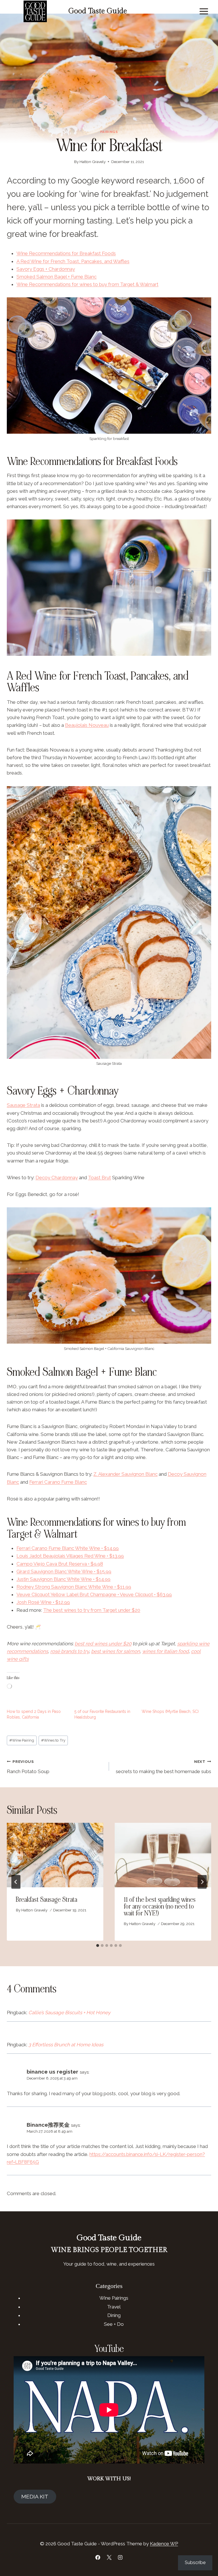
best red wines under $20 (103, 1644)
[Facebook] (98, 2557)
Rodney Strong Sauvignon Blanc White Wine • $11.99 (74, 1587)
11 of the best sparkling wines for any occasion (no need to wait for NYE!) (160, 1906)
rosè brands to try (70, 1651)
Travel (114, 2307)
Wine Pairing (22, 1740)
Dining (114, 2315)
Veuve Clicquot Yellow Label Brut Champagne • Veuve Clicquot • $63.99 (94, 1594)
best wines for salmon (116, 1651)
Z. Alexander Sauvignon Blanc (125, 1474)
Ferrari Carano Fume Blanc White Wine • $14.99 (68, 1548)
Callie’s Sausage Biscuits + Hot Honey (69, 2013)
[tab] (98, 1945)
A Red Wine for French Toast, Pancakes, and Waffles (73, 261)
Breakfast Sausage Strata (47, 1900)
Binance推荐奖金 (48, 2125)
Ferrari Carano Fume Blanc (58, 1482)
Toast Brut (99, 1178)
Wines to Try (53, 1740)
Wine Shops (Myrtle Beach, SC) (170, 1711)
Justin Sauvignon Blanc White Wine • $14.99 (63, 1579)
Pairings (109, 132)
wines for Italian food (165, 1651)
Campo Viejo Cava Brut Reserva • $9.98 (60, 1564)
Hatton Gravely (93, 162)
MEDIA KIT (35, 2496)
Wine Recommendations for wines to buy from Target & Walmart (87, 284)
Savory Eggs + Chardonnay (46, 269)
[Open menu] (204, 11)
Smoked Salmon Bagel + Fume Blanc (56, 277)
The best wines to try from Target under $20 (92, 1610)
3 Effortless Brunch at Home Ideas (66, 2045)
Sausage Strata (23, 1105)
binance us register (53, 2072)
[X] (109, 2557)
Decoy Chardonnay (57, 1178)
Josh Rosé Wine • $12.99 (43, 1602)
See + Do (114, 2324)
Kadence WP (164, 2544)
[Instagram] (120, 2557)
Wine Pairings (114, 2298)
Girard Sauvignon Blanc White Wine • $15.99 (64, 1571)
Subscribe (195, 2563)
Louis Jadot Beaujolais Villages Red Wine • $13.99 (70, 1556)
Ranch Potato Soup (28, 1767)
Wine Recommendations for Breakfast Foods (66, 253)
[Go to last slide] (16, 1882)
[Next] (202, 1882)
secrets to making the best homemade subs (163, 1767)
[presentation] (55, 1855)
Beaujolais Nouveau (87, 725)
